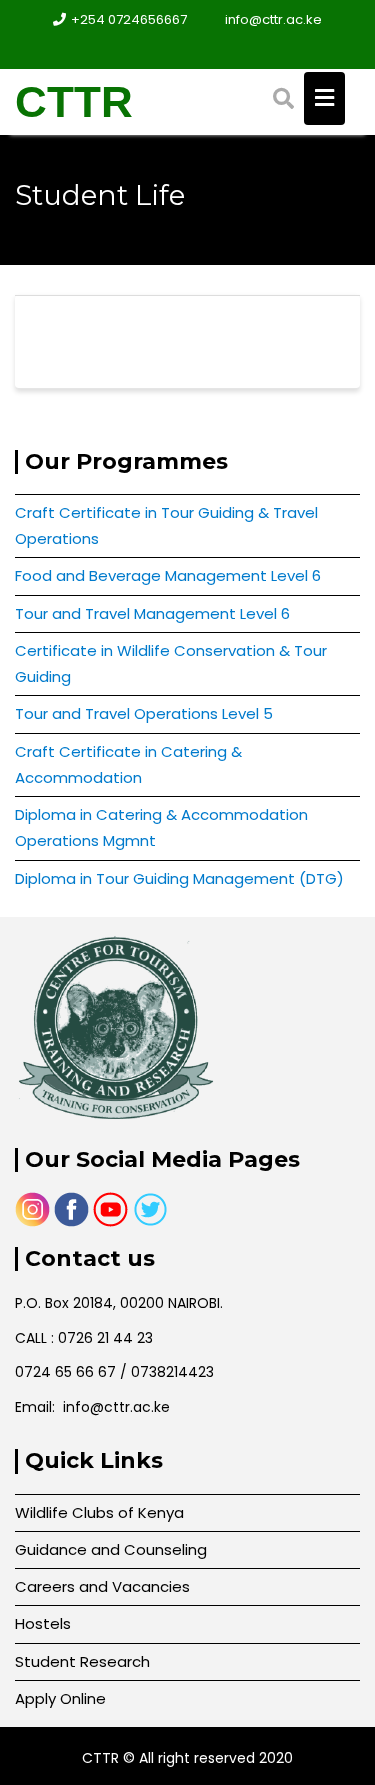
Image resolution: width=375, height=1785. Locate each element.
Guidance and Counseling (111, 1549)
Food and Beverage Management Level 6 (168, 575)
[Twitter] (205, 48)
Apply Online (60, 1698)
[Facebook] (170, 48)
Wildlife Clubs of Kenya (99, 1512)
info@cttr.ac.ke (273, 19)
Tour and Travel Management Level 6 (152, 613)
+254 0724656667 (129, 19)
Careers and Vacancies (102, 1586)
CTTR (74, 101)
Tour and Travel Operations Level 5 (144, 713)
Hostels (43, 1623)
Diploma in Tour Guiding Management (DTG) (179, 878)
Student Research (82, 1661)
